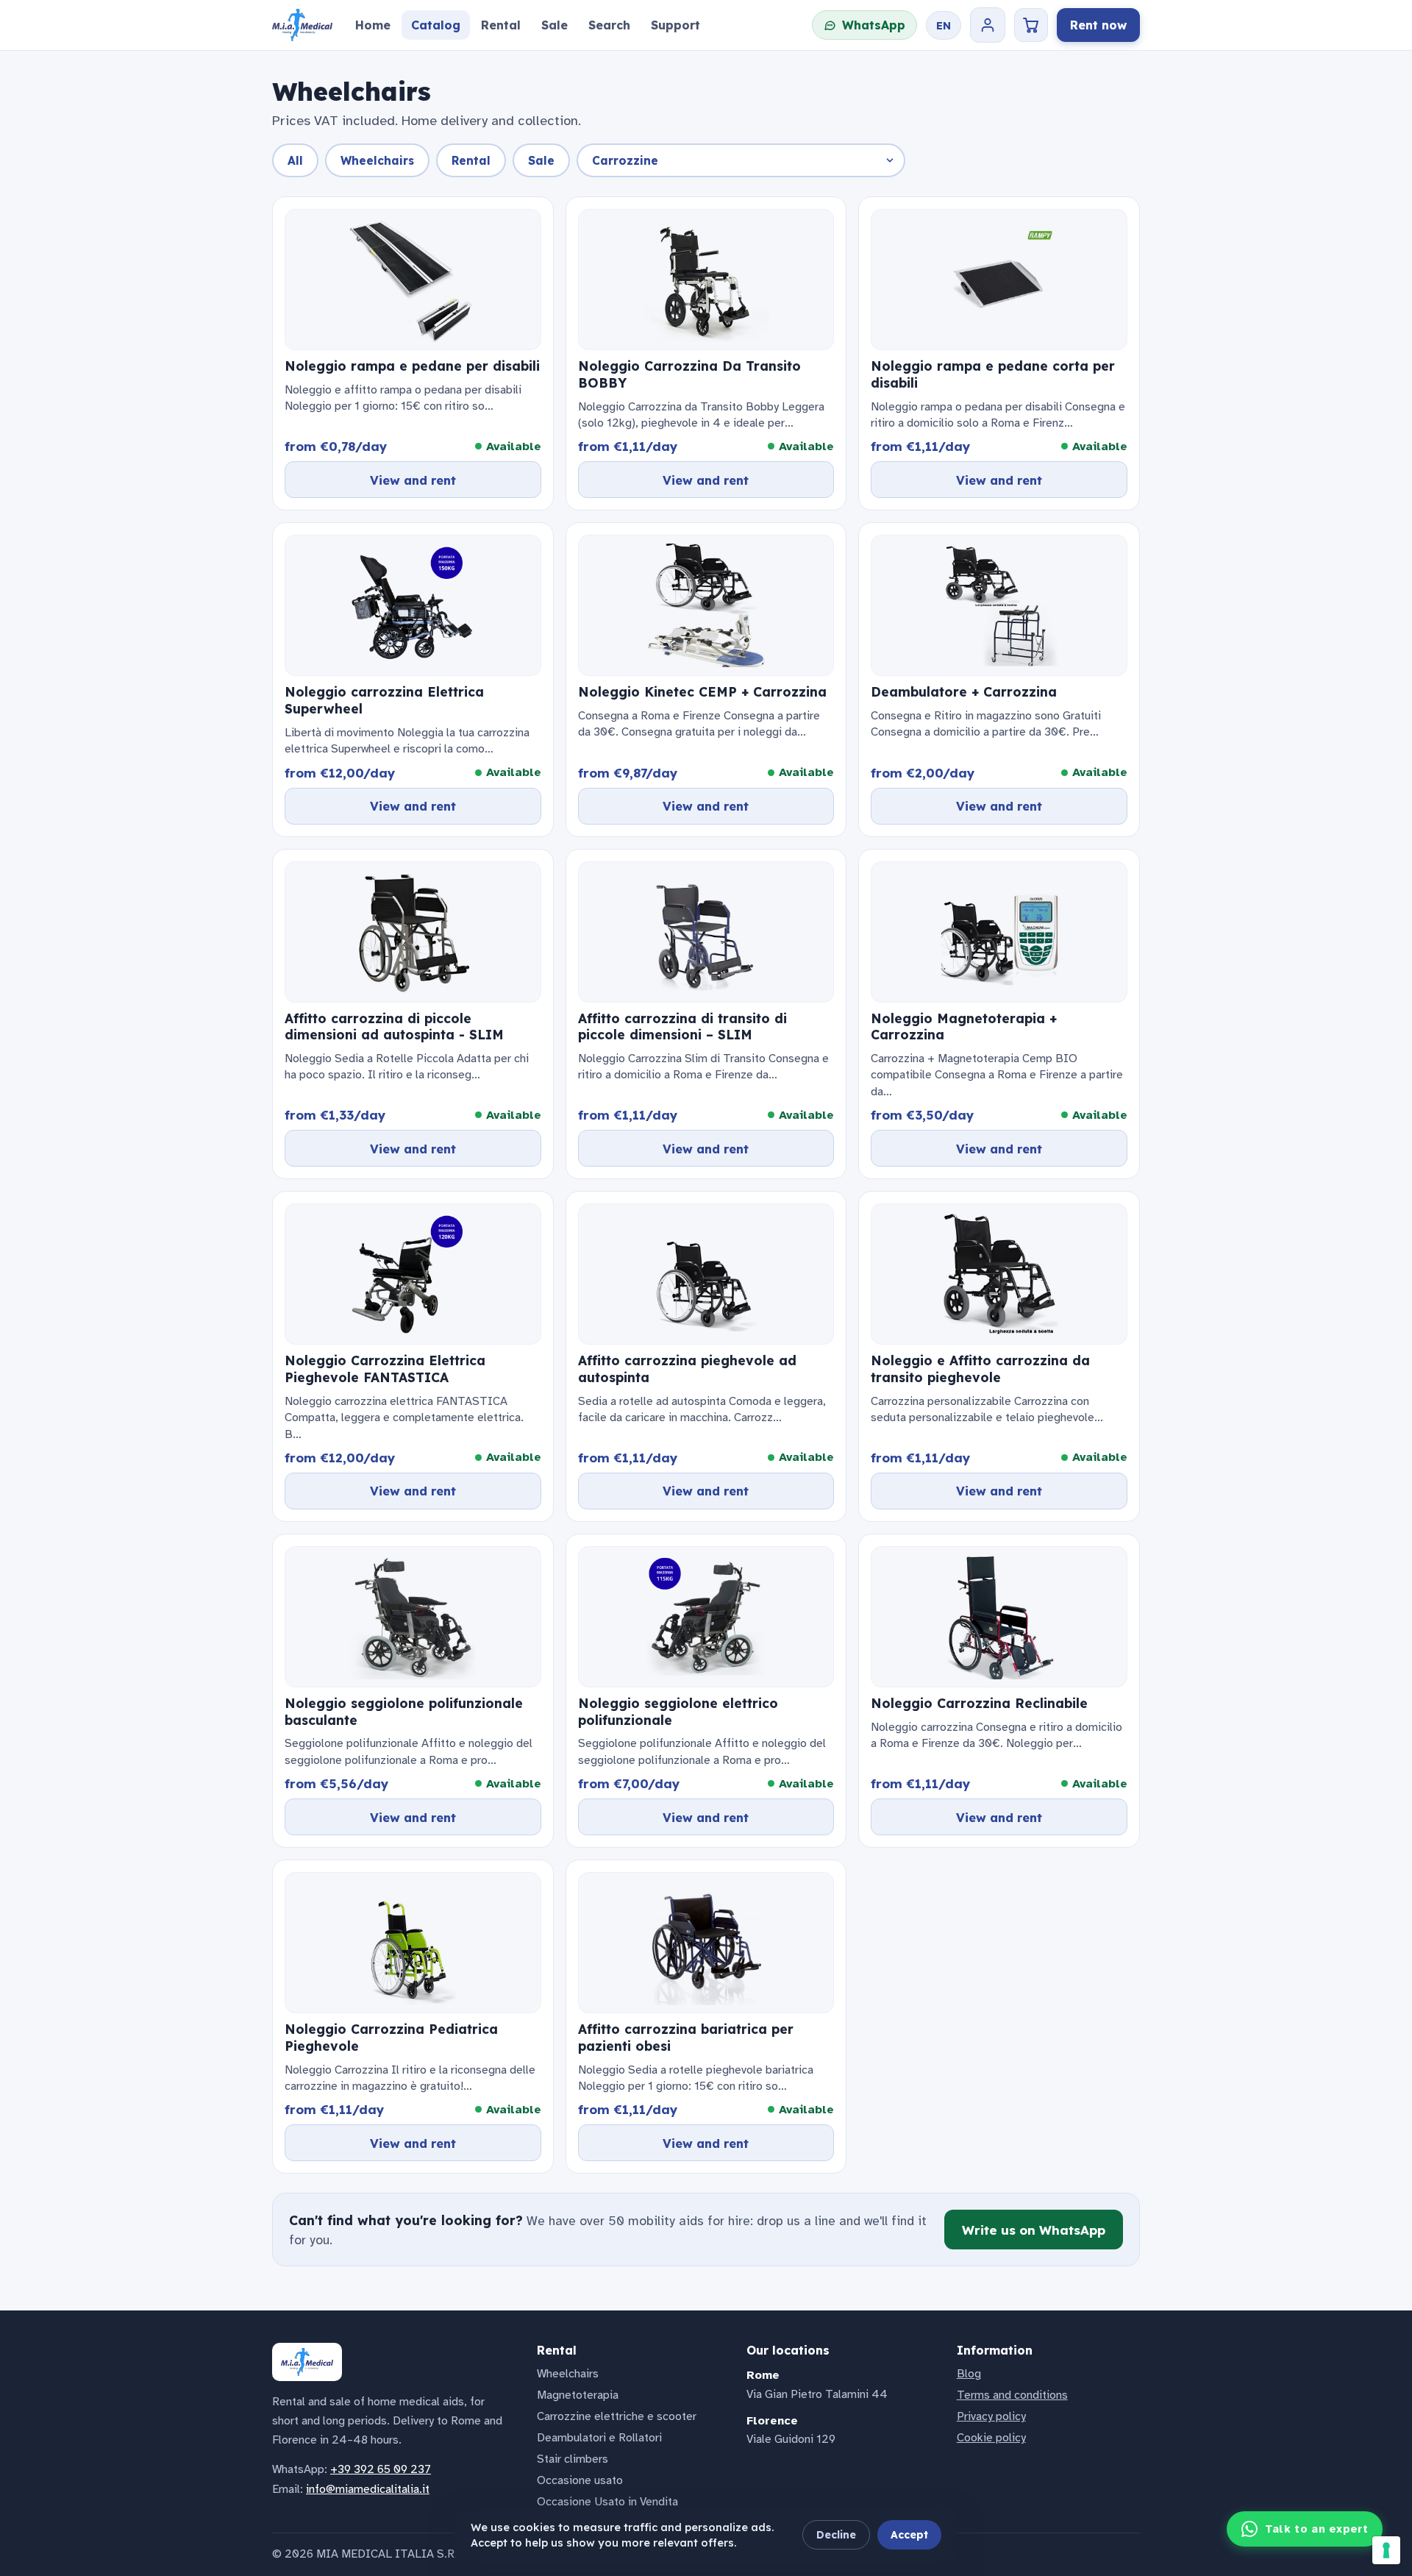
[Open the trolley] (1031, 25)
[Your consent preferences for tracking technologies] (1386, 2550)
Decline (836, 2535)
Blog (969, 2374)
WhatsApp (874, 25)
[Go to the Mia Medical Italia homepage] (302, 25)
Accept (909, 2535)
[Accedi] (988, 25)
